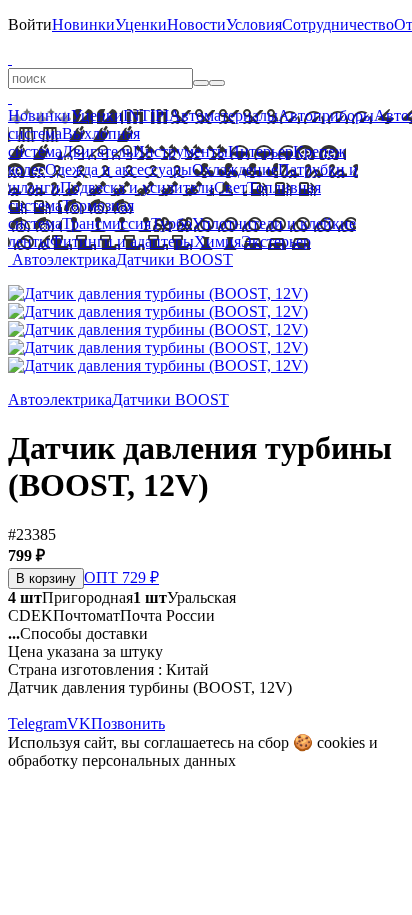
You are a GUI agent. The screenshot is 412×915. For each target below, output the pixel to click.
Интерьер (260, 151)
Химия (217, 241)
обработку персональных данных (122, 760)
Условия (254, 24)
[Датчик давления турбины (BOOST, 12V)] (158, 293)
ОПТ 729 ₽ (121, 577)
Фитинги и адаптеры (122, 241)
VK (79, 723)
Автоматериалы (223, 115)
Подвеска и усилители (137, 187)
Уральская (184, 597)
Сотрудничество (338, 24)
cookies (341, 742)
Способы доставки (78, 633)
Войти (30, 24)
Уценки (141, 24)
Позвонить (128, 723)
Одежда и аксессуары (118, 169)
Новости (196, 24)
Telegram (37, 723)
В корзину (46, 578)
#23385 (32, 534)
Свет (230, 187)
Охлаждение (235, 169)
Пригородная (70, 597)
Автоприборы (326, 115)
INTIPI (146, 115)
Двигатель (97, 151)
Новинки (83, 24)
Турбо (171, 223)
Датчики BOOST (174, 259)
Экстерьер (276, 241)
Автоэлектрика (64, 259)
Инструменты (180, 151)
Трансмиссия (106, 223)
